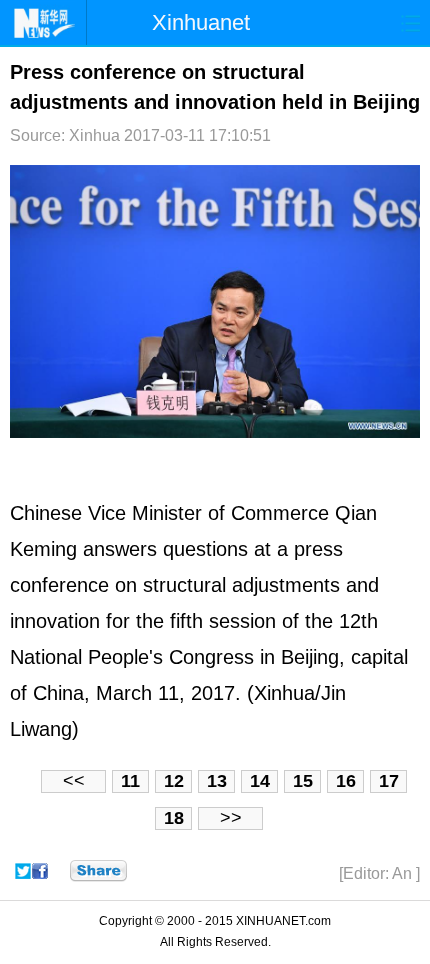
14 (260, 781)
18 (174, 818)
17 (389, 781)
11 (130, 781)
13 (217, 781)
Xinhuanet (201, 22)
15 (303, 781)
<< (74, 781)
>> (231, 818)
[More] (98, 871)
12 (174, 781)
